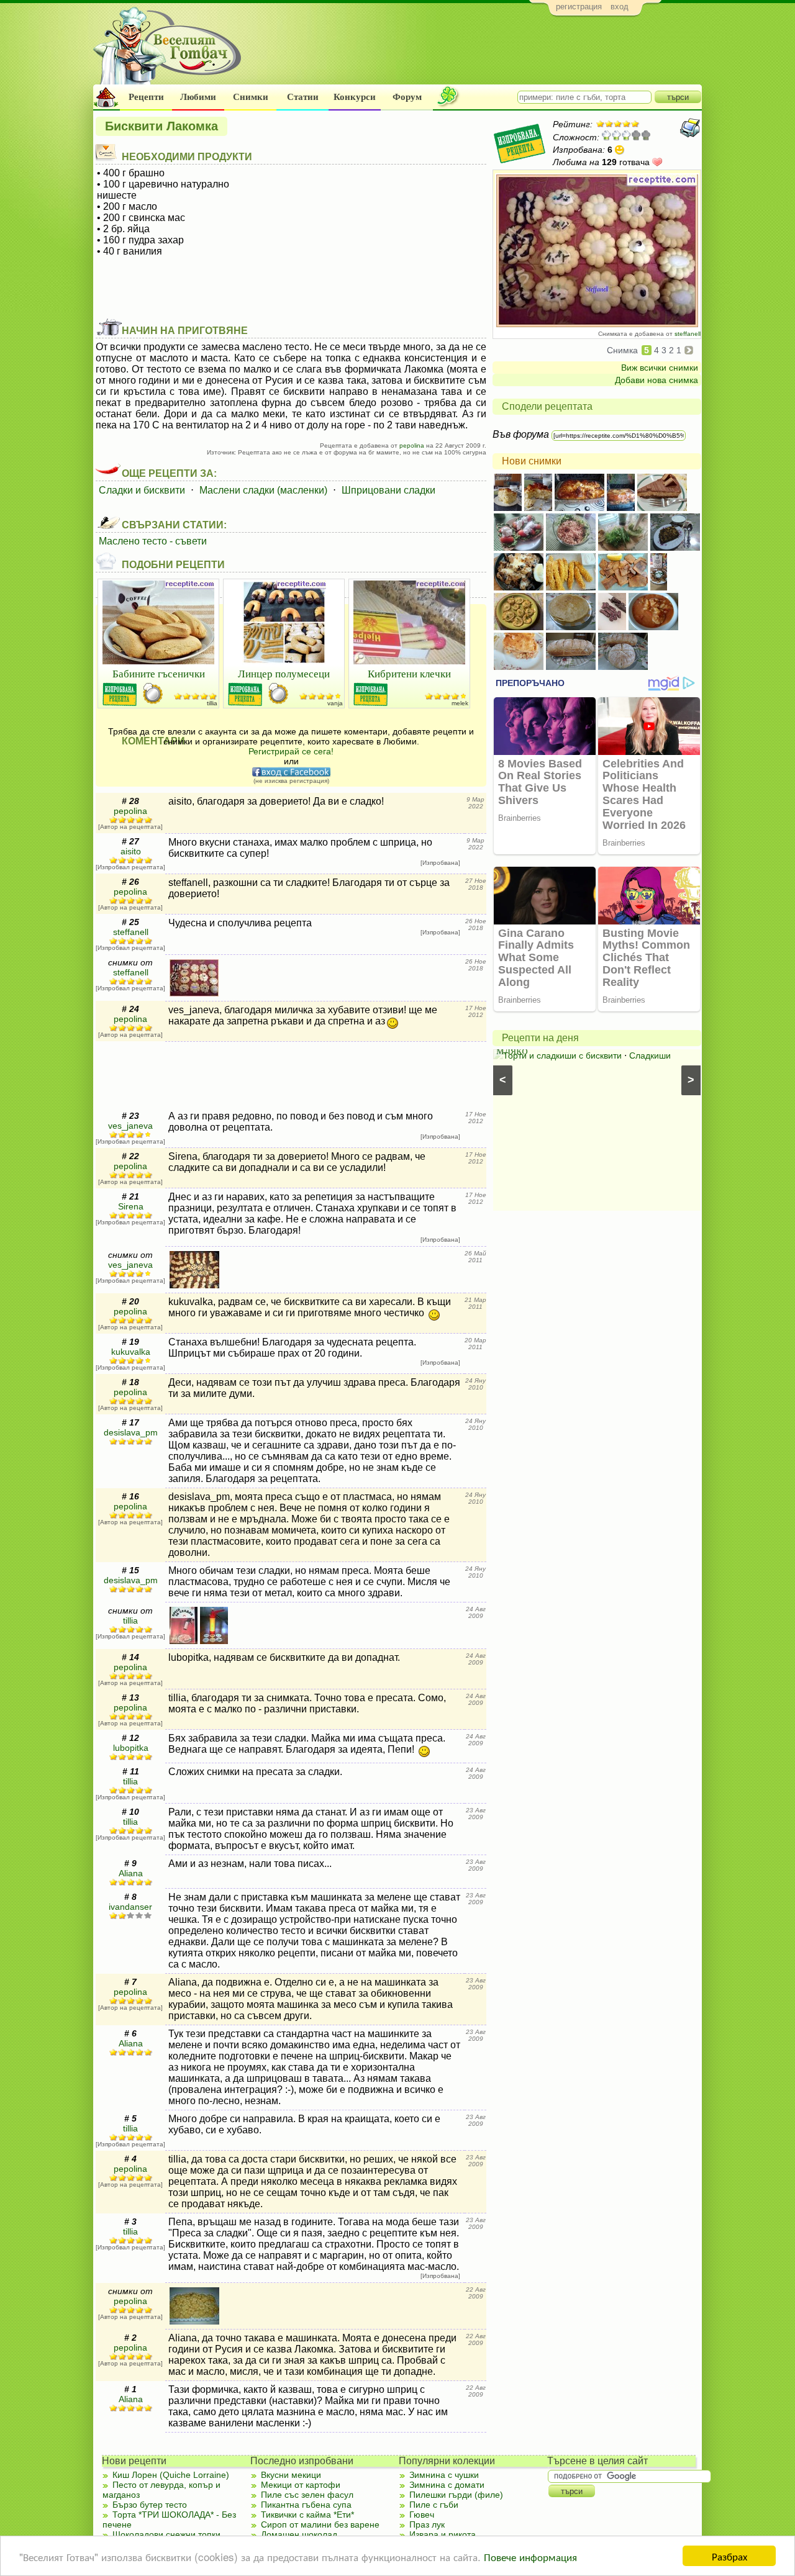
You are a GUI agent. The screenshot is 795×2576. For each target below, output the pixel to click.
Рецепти (146, 97)
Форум (407, 97)
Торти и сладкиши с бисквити (562, 1055)
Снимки (251, 97)
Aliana (131, 1873)
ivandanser (130, 1907)
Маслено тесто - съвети (153, 541)
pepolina (412, 445)
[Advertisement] (475, 53)
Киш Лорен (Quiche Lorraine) (171, 2475)
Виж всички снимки (660, 368)
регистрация (579, 7)
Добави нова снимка (656, 380)
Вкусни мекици (291, 2475)
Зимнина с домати (447, 2485)
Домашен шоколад (299, 2534)
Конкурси (355, 97)
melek (460, 703)
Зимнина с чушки (444, 2475)
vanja (335, 703)
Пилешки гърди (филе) (456, 2495)
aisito (131, 851)
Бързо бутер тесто (150, 2505)
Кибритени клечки (409, 673)
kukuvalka (131, 1352)
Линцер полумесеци (284, 673)
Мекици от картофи (301, 2485)
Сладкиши (650, 1055)
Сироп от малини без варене (320, 2524)
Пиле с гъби (434, 2505)
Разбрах (729, 2556)
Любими (198, 97)
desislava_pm (131, 1432)
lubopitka (131, 1748)
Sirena (131, 1206)
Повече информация (530, 2556)
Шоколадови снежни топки (166, 2534)
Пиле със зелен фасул (307, 2495)
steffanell (688, 334)
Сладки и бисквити (142, 490)
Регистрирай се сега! (291, 751)
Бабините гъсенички (159, 673)
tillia (212, 703)
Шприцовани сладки (388, 490)
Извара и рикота (443, 2534)
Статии (303, 97)
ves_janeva (130, 1126)
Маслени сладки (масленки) (263, 490)
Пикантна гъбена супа (306, 2505)
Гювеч (422, 2515)
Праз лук (427, 2524)
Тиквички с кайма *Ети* (307, 2515)
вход (620, 7)
